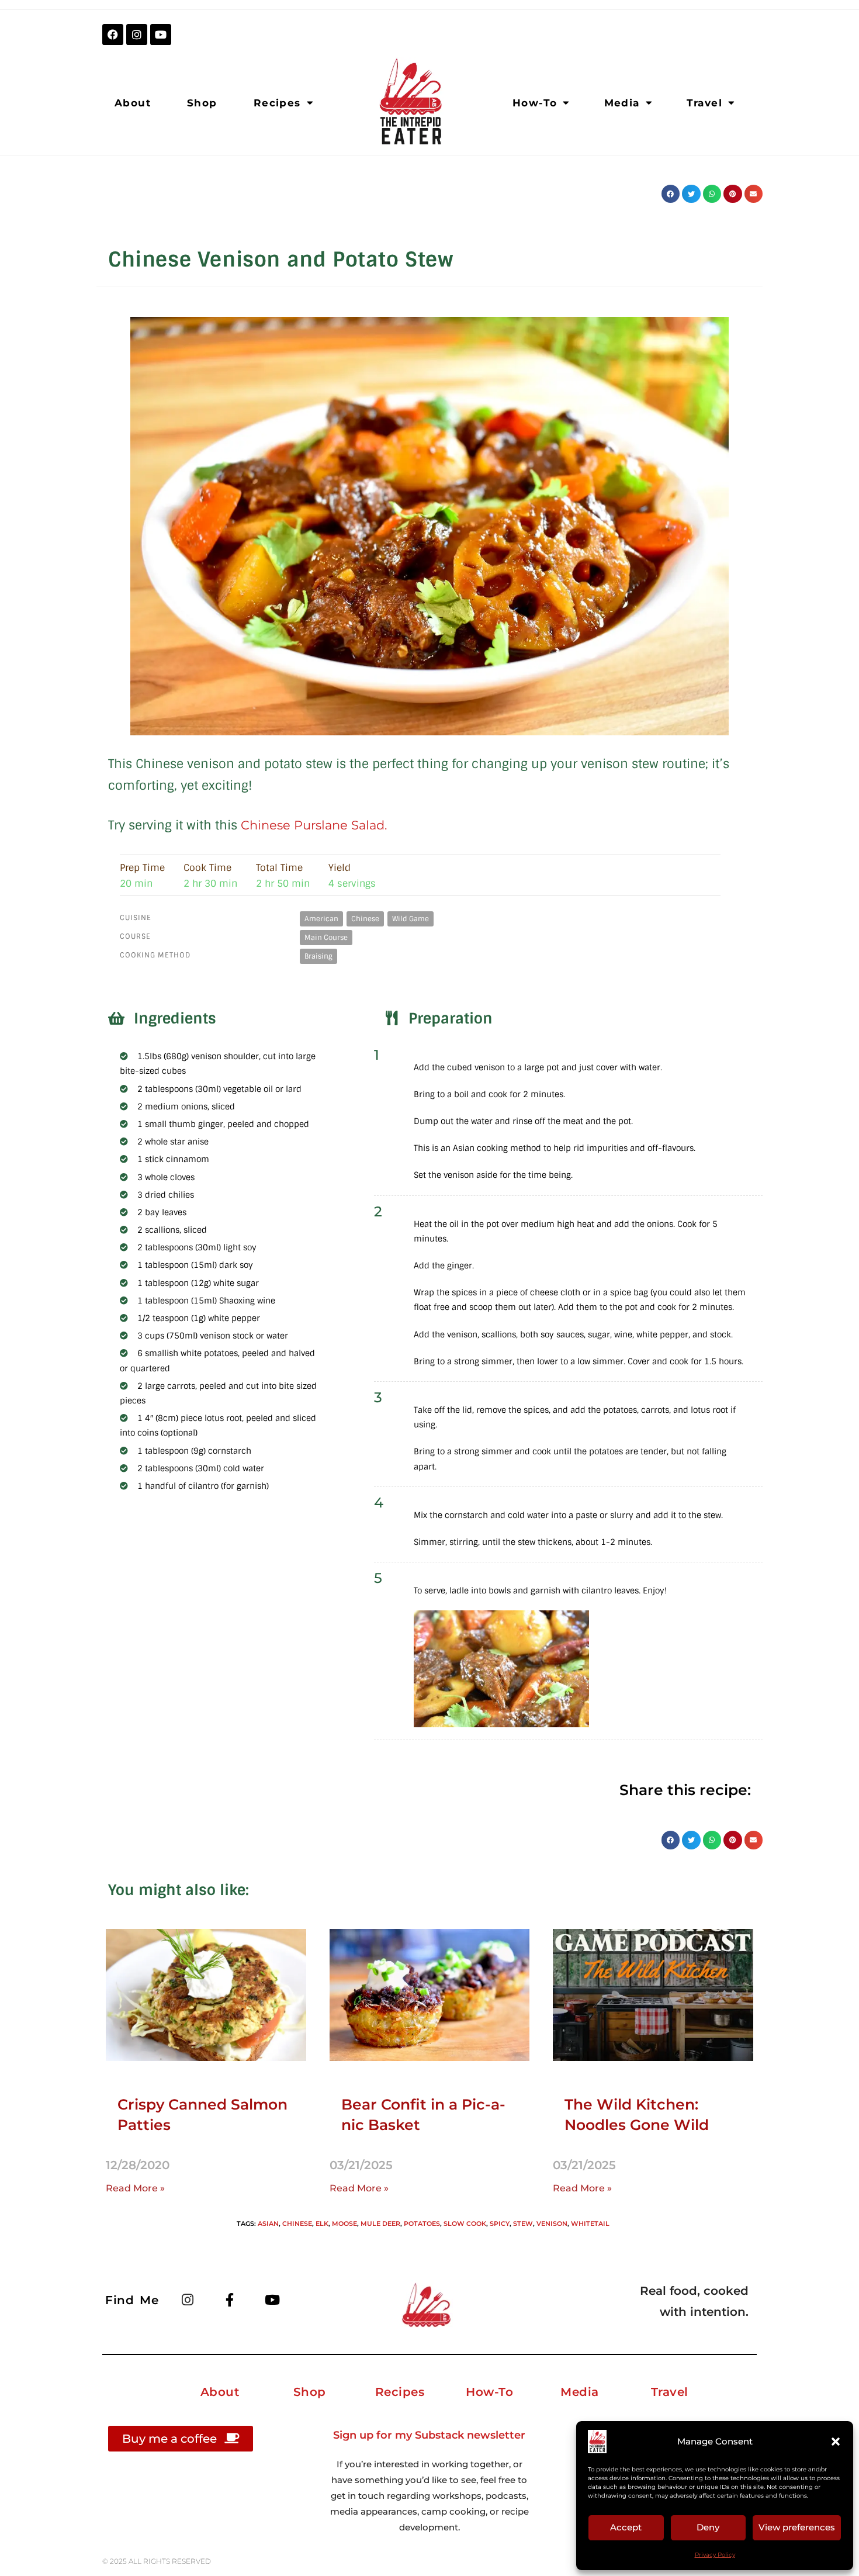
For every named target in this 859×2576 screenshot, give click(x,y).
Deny (708, 2527)
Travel (704, 103)
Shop (202, 103)
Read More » (135, 2188)
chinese (297, 2224)
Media (622, 103)
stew (523, 2224)
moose (344, 2224)
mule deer (380, 2224)
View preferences (797, 2527)
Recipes (277, 103)
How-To (535, 103)
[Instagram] (137, 34)
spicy (500, 2224)
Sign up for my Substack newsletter (429, 2435)
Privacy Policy (715, 2555)
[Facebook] (113, 34)
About (133, 103)
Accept (626, 2527)
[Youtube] (161, 34)
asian (268, 2224)
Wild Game (411, 919)
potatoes (422, 2224)
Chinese (365, 919)
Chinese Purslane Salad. (316, 825)
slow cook (465, 2224)
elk (322, 2224)
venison (552, 2224)
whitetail (590, 2224)
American (321, 919)
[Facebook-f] (230, 2300)
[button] (836, 2442)
